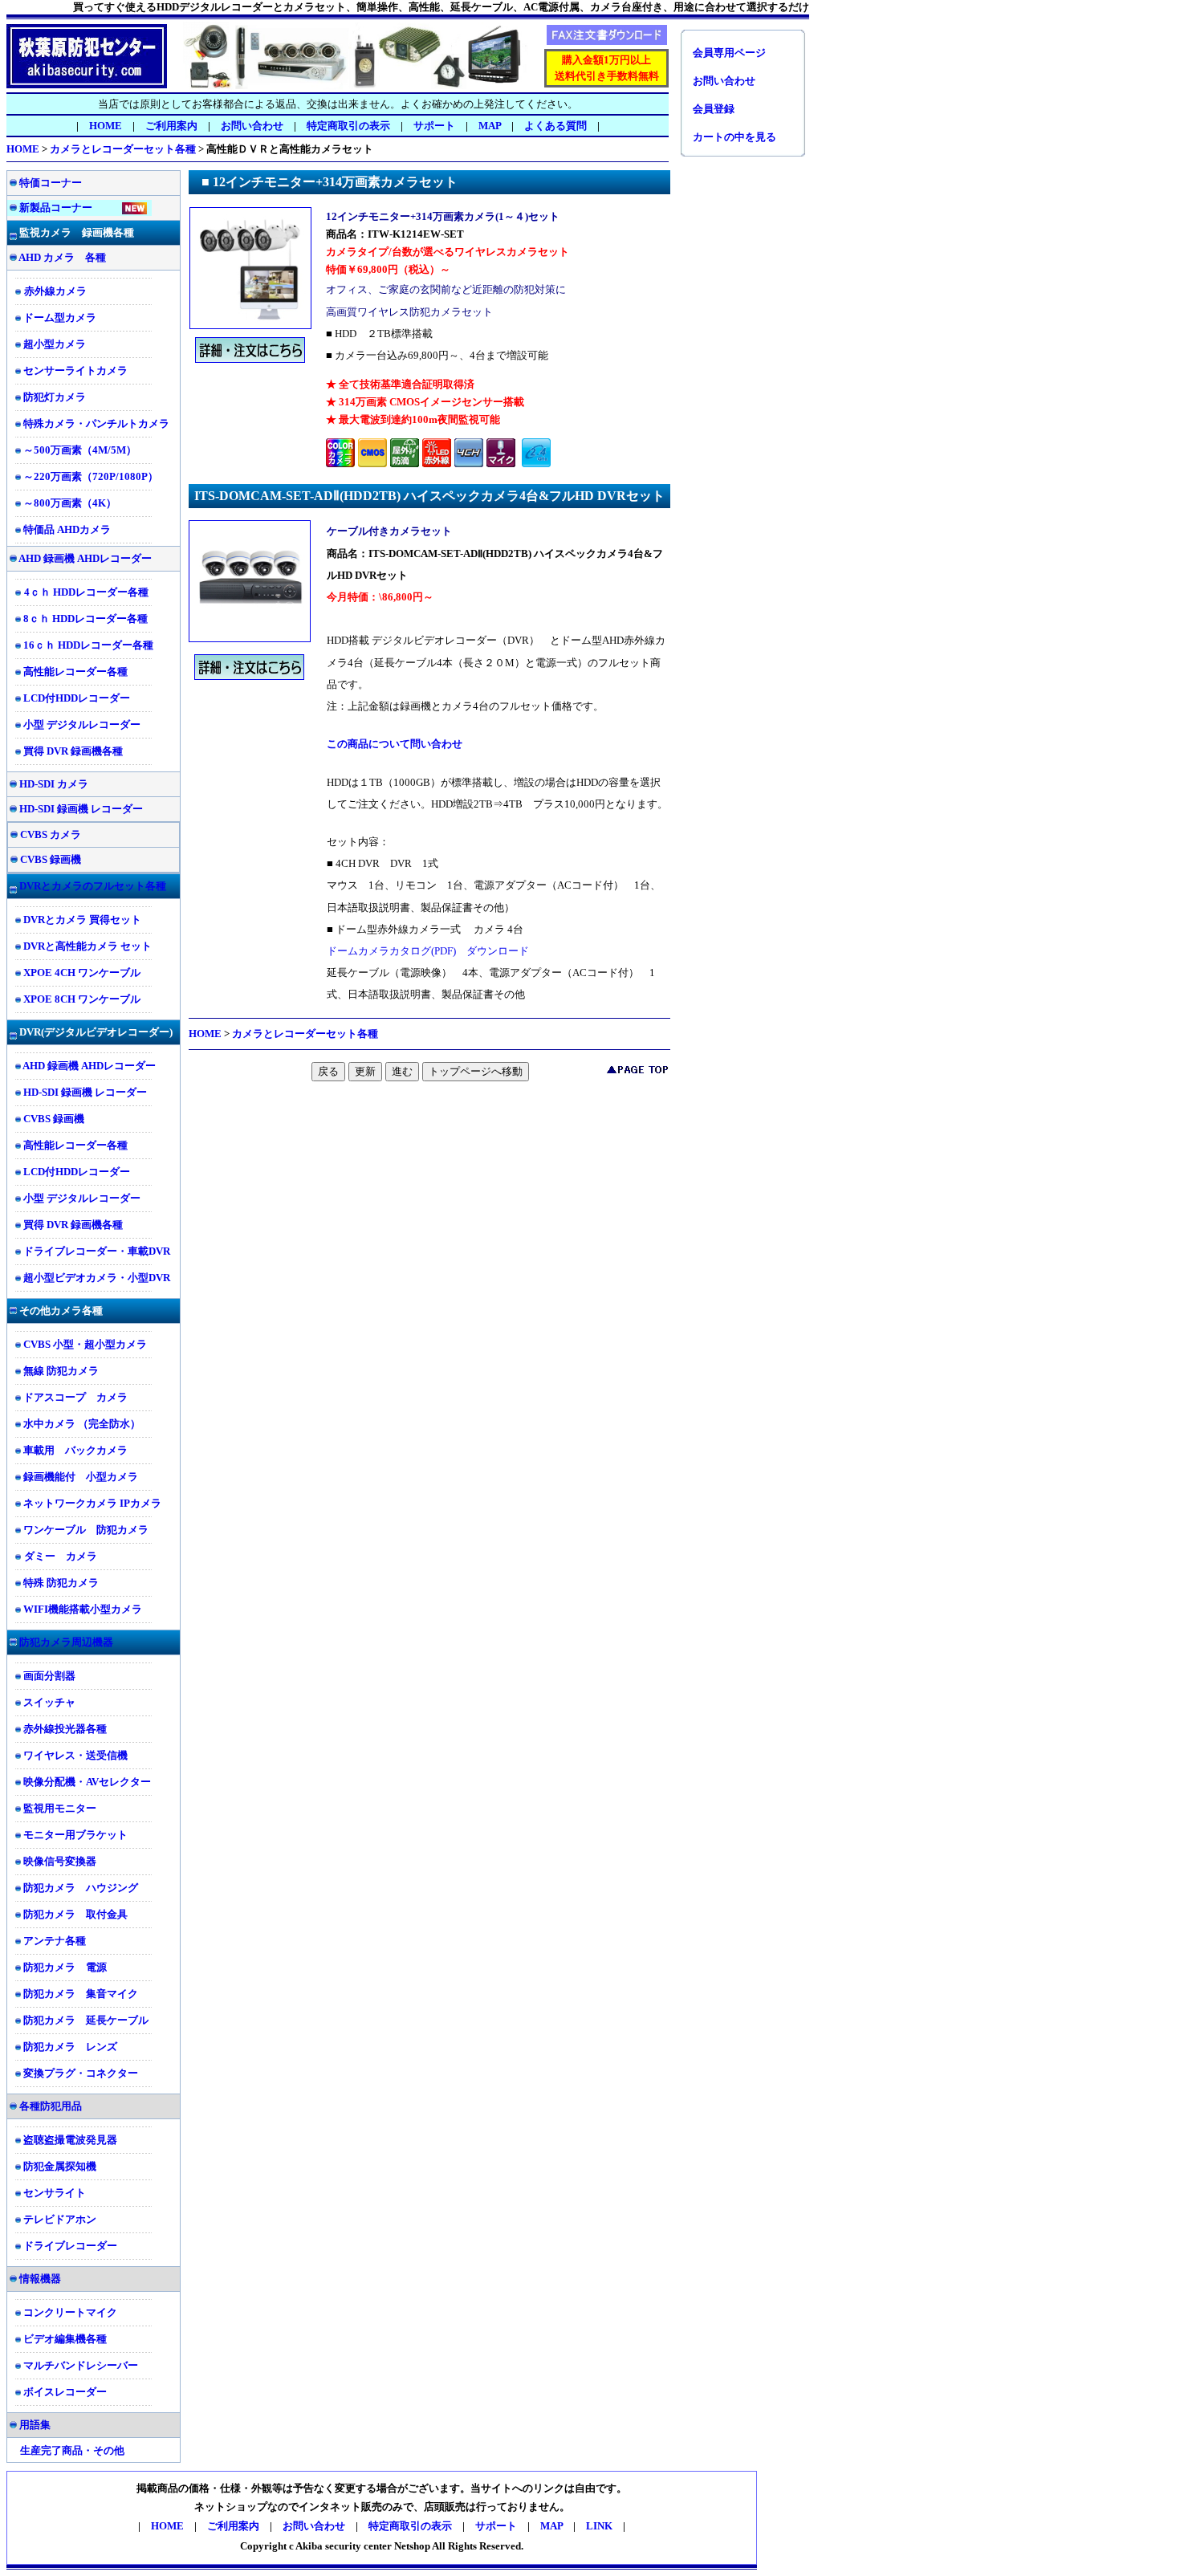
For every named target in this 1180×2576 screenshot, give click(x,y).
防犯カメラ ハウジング (81, 1888)
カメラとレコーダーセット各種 (123, 149)
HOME (106, 126)
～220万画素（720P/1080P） (91, 476)
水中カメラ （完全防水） (82, 1424)
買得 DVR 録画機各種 (73, 751)
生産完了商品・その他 (72, 2450)
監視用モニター (60, 1808)
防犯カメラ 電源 (65, 1967)
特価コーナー (51, 183)
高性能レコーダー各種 (75, 671)
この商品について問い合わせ (395, 744)
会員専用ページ (729, 53)
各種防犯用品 (51, 2106)
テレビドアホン (60, 2219)
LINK (599, 2526)
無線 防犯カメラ (61, 1371)
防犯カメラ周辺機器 (66, 1642)
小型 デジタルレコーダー (82, 724)
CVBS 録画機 (51, 859)
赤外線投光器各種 (65, 1729)
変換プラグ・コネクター (81, 2073)
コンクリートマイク (70, 2312)
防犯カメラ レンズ (70, 2047)
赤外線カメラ (55, 291)
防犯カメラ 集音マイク (81, 1994)
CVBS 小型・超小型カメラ (85, 1344)
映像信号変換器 (60, 1861)
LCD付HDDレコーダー (77, 698)
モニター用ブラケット (75, 1835)
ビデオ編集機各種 (65, 2339)
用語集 (35, 2425)
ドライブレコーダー (70, 2246)
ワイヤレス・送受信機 (75, 1755)
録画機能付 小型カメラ (81, 1477)
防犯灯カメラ (55, 397)
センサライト (55, 2193)
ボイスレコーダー (65, 2392)
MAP (490, 126)
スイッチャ (49, 1702)
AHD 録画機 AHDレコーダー (84, 558)
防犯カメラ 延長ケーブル (86, 2020)
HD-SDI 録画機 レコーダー (81, 809)
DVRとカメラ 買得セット (82, 920)
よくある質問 (555, 126)
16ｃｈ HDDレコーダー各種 (88, 645)
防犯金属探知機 (60, 2166)
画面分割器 (49, 1676)
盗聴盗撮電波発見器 (70, 2140)
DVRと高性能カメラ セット (87, 946)
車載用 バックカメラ (75, 1450)
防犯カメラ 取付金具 (75, 1914)
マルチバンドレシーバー (81, 2365)
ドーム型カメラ (60, 317)
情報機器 (40, 2279)
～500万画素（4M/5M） (80, 450)
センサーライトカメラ (75, 370)
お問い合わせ (252, 126)
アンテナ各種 (55, 1941)
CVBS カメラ (51, 834)
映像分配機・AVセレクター (87, 1782)
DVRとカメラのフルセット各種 (93, 886)
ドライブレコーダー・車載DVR (97, 1251)
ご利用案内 (171, 126)
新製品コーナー (56, 208)
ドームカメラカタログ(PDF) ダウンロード (428, 951)
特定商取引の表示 (348, 126)
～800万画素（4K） (70, 503)
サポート (496, 2526)
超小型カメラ (55, 344)
